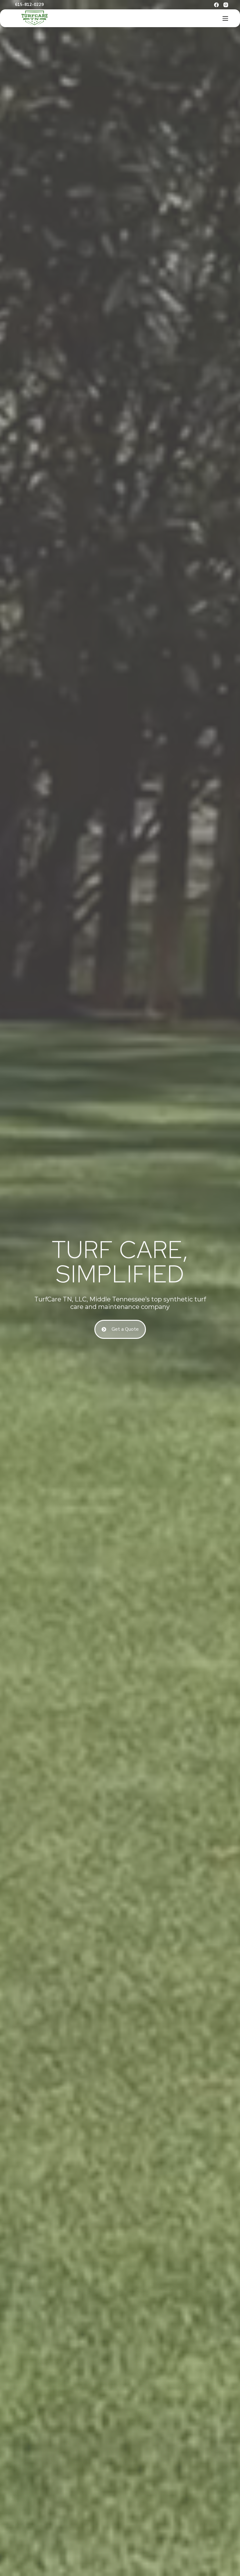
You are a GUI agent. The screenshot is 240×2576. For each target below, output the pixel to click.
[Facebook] (216, 5)
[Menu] (225, 18)
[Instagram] (226, 5)
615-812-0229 (29, 5)
